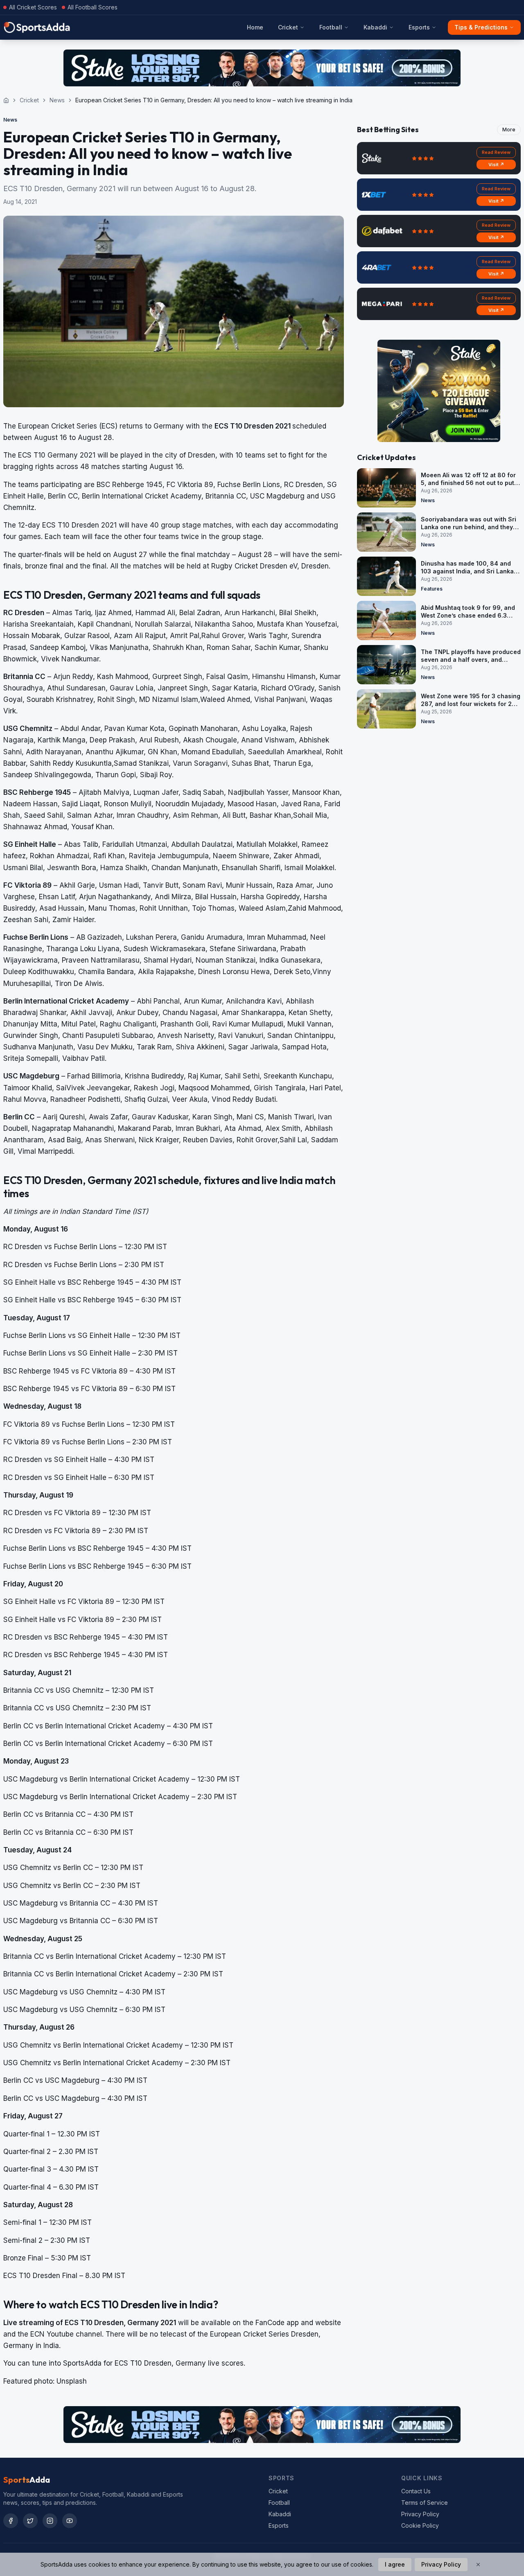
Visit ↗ (496, 165)
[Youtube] (70, 2521)
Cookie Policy (420, 2525)
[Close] (478, 2565)
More (509, 130)
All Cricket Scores (33, 7)
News (57, 100)
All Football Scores (93, 7)
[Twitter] (30, 2521)
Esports (419, 27)
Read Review (496, 152)
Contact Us (416, 2491)
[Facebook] (11, 2521)
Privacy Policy (420, 2514)
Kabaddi (375, 27)
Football (331, 27)
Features (432, 589)
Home (255, 27)
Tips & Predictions (481, 27)
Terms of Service (425, 2503)
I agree (395, 2564)
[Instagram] (50, 2521)
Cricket (288, 27)
